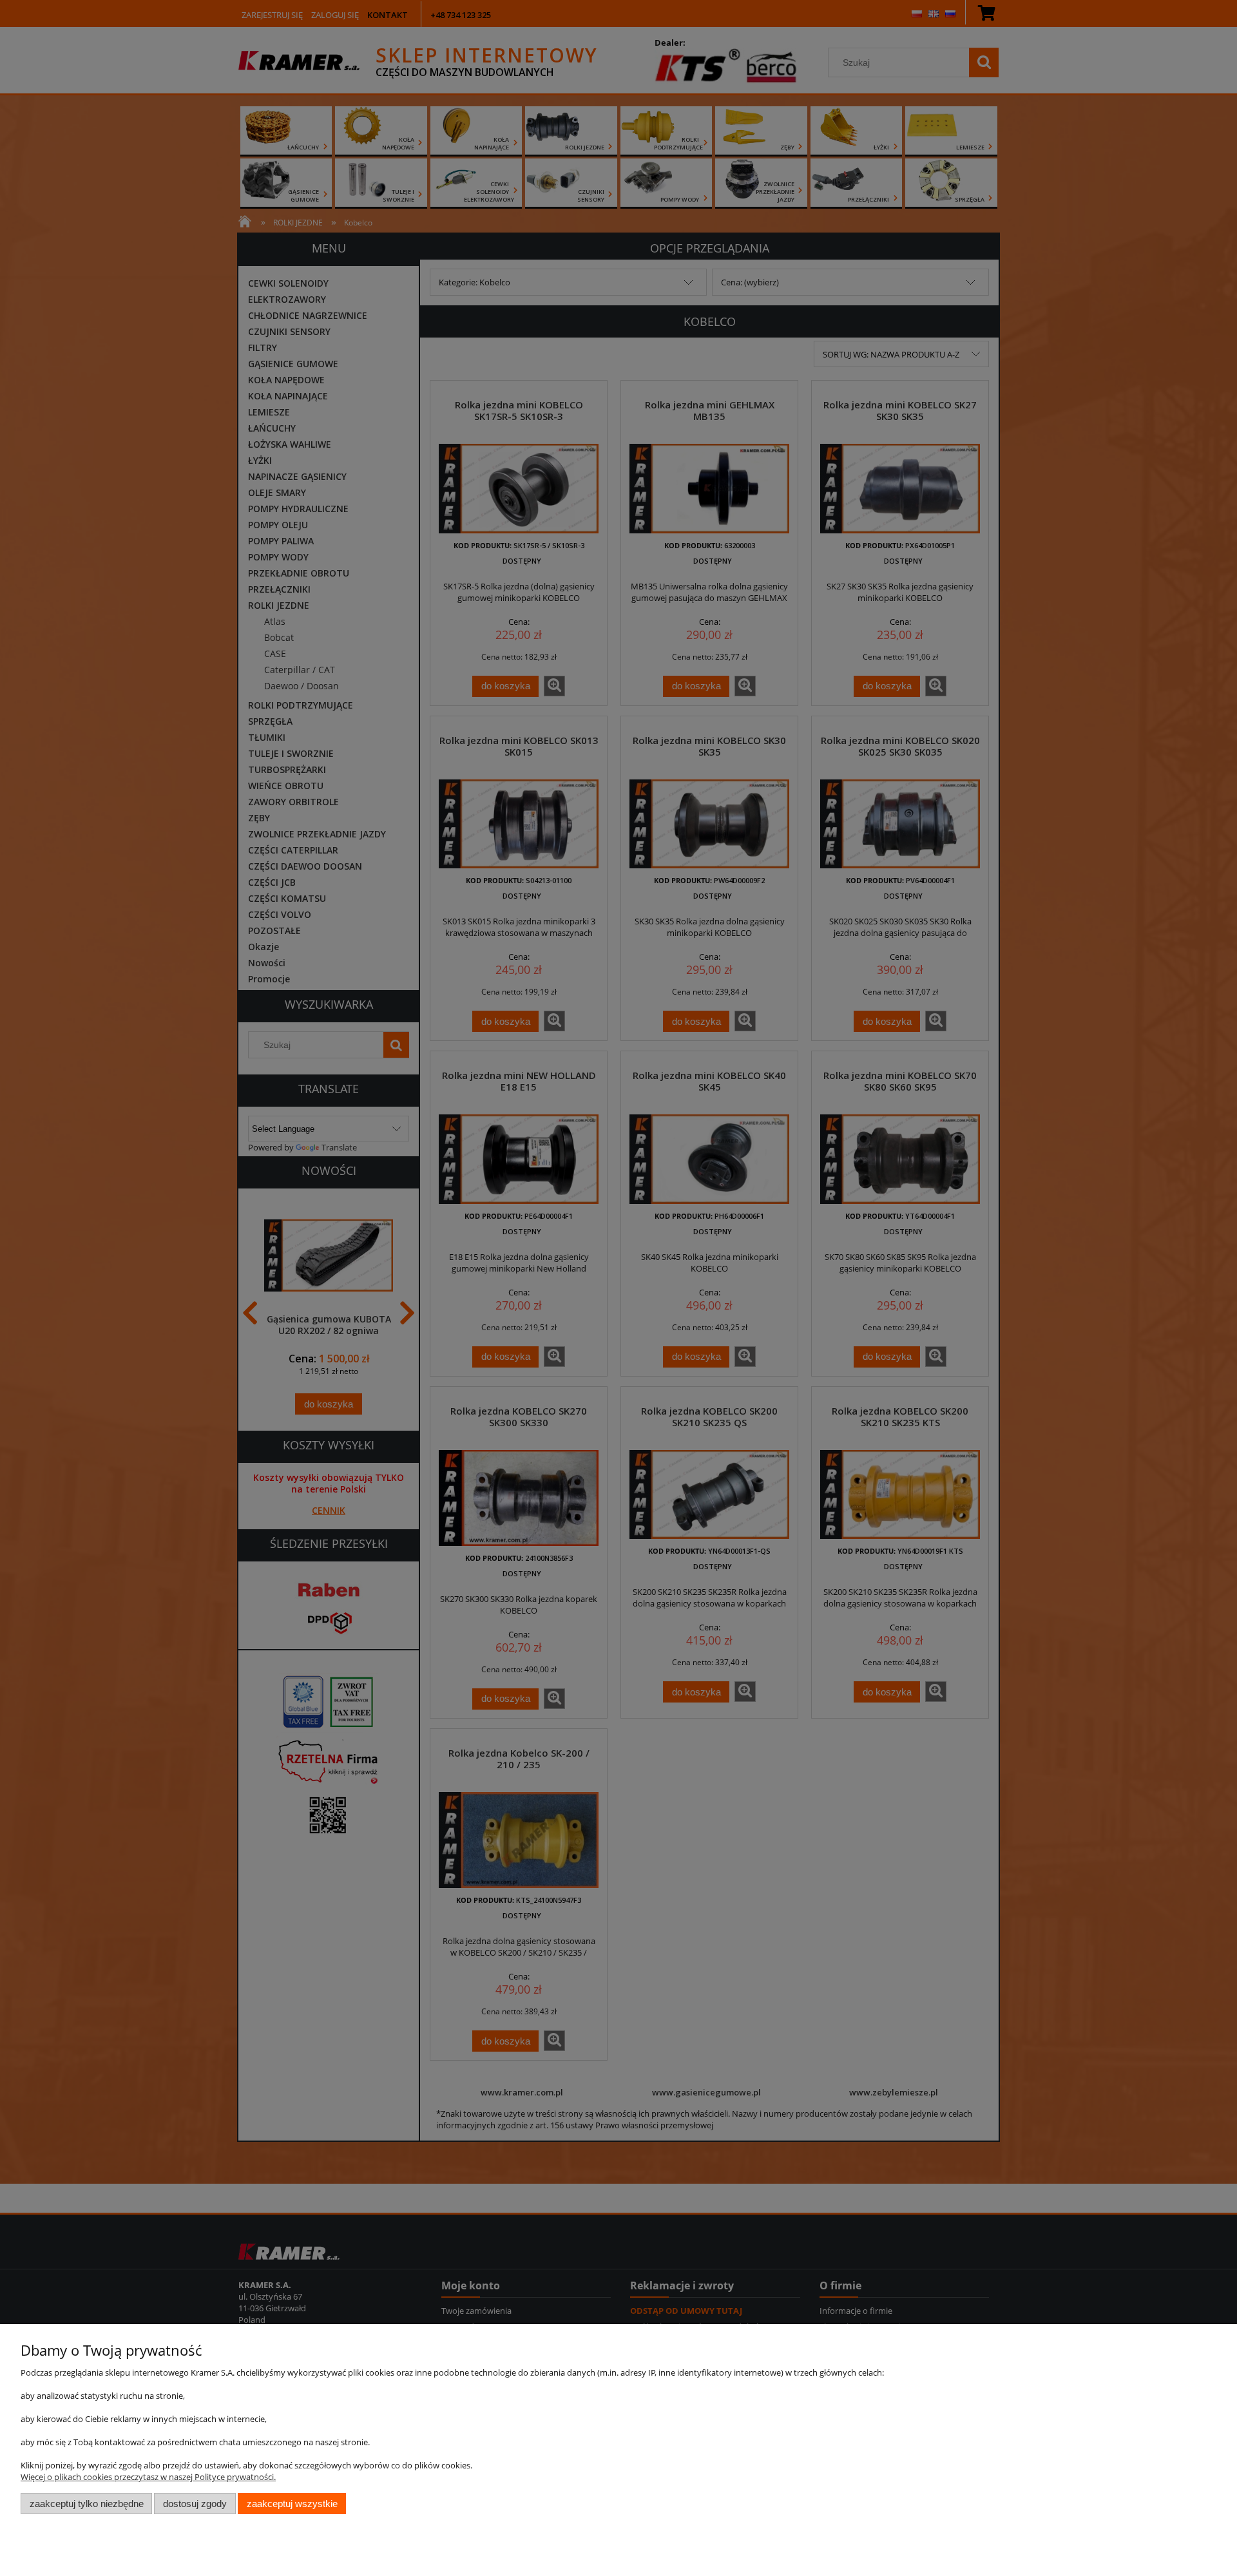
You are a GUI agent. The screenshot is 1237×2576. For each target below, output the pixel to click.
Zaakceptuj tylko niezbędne (87, 2504)
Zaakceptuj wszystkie (292, 2504)
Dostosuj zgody (195, 2504)
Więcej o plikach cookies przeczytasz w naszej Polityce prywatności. (148, 2477)
